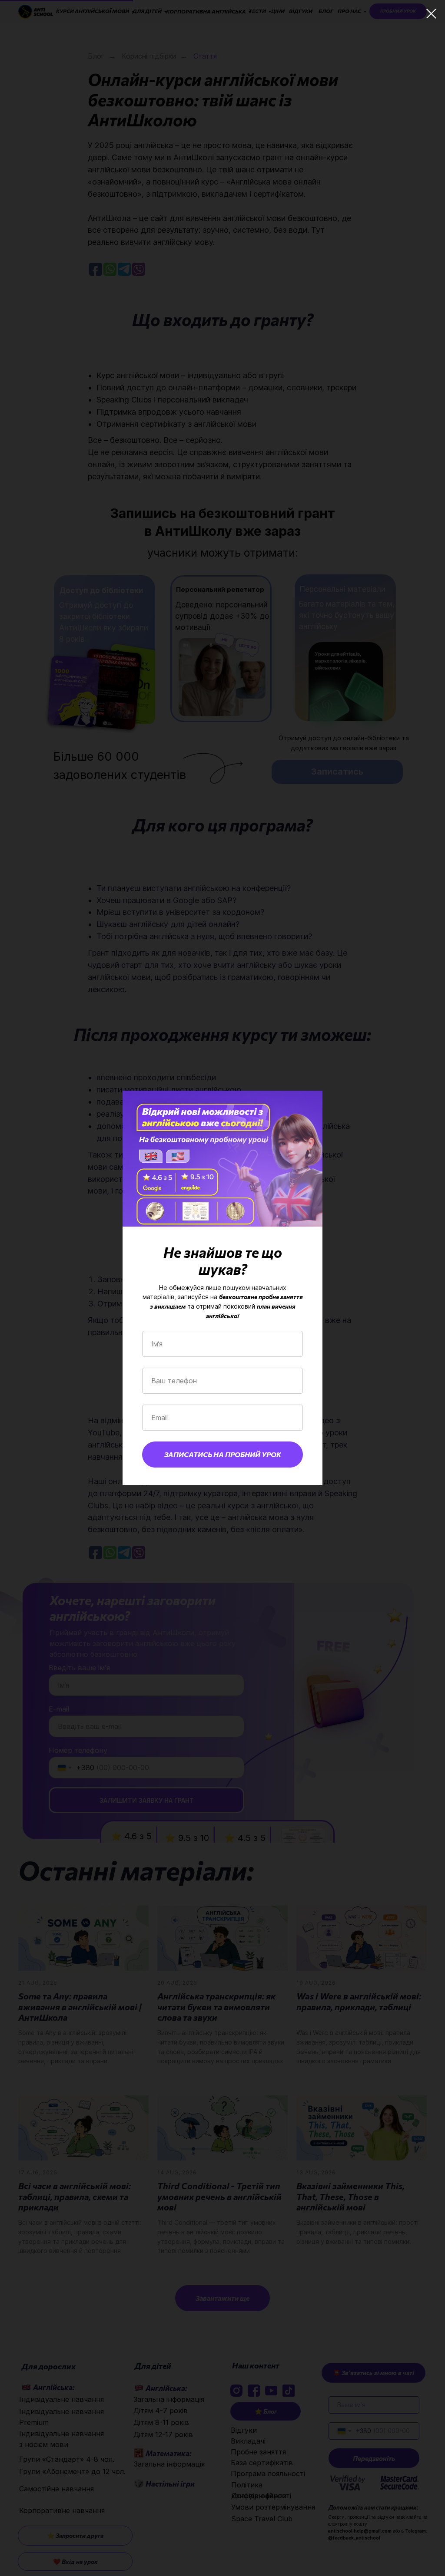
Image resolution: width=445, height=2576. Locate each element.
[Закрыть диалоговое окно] (431, 14)
